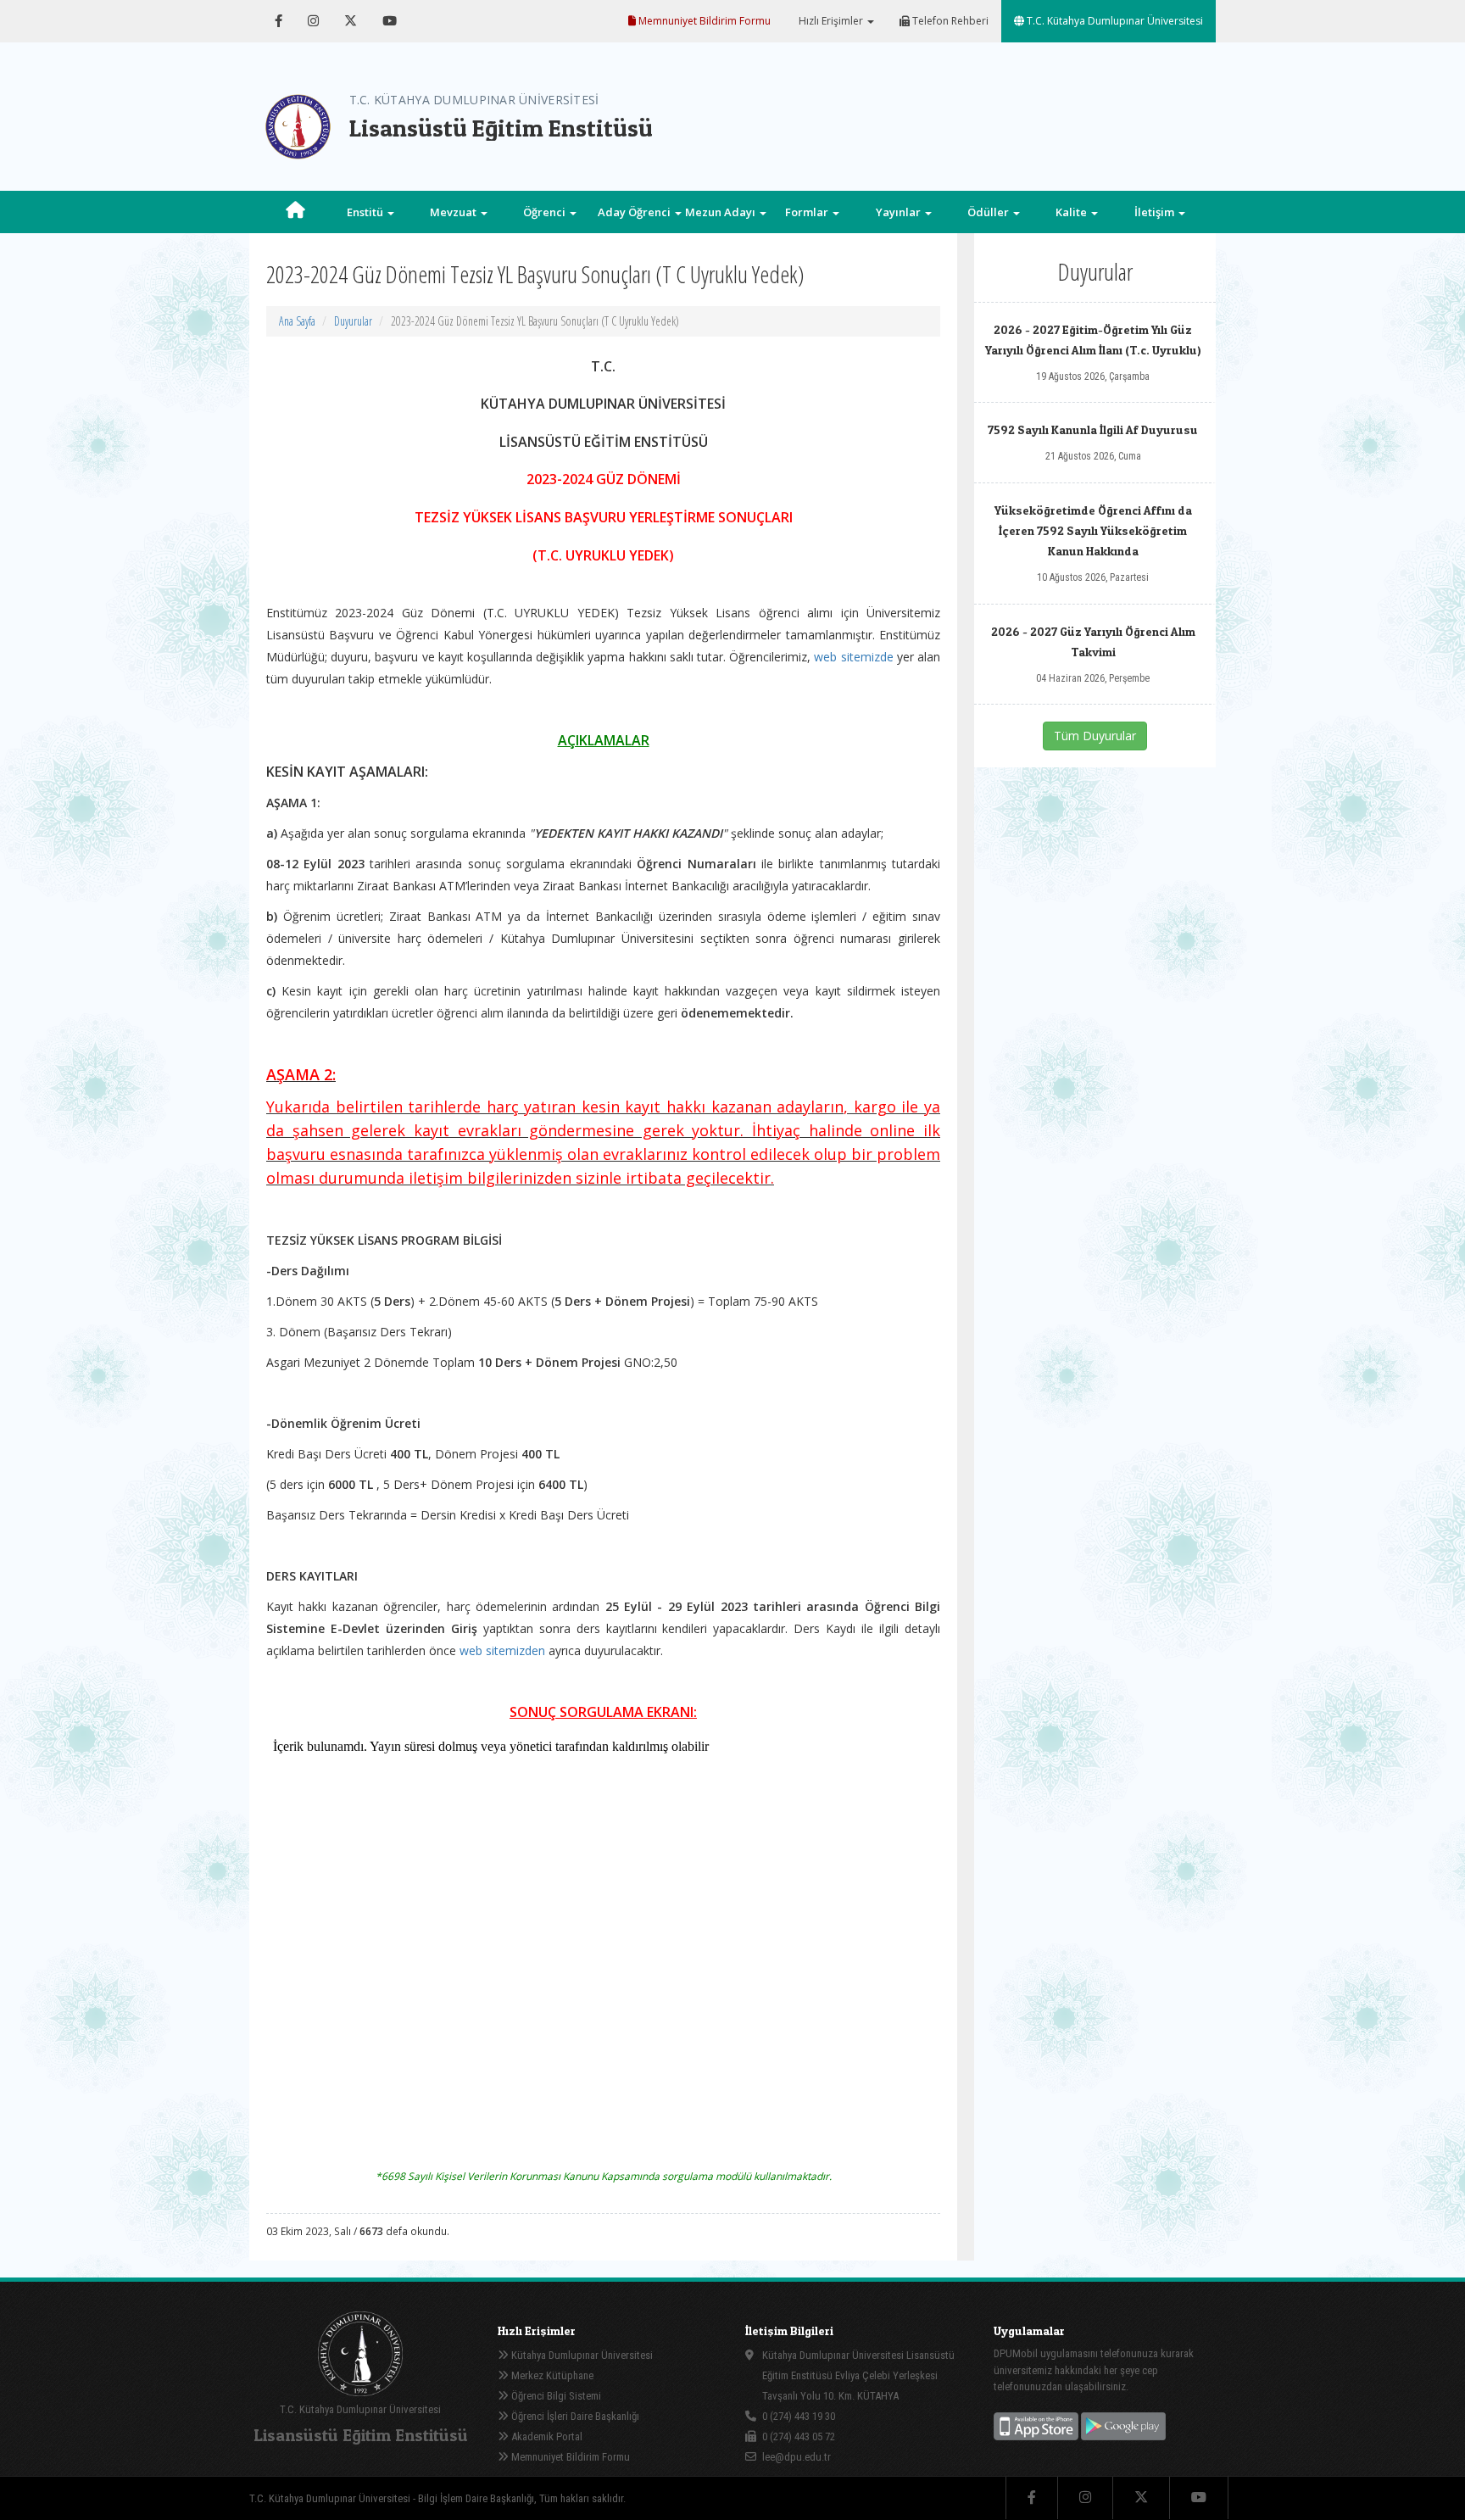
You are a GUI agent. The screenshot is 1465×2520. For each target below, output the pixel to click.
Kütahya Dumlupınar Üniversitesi (581, 2355)
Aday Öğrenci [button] (635, 212)
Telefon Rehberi (949, 21)
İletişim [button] (1156, 212)
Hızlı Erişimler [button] (831, 21)
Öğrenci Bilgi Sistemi (555, 2396)
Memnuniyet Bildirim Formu (703, 21)
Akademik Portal (546, 2436)
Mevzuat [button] (454, 212)
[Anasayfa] (295, 212)
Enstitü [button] (366, 212)
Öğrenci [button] (546, 212)
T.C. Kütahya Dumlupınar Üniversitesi (1114, 21)
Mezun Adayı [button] (721, 212)
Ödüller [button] (989, 212)
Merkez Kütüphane (551, 2375)
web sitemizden (502, 1650)
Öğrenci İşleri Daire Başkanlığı (574, 2416)
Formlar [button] (808, 212)
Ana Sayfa (297, 321)
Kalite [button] (1072, 212)
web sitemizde (853, 657)
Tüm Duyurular (1095, 736)
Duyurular (353, 321)
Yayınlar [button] (900, 212)
